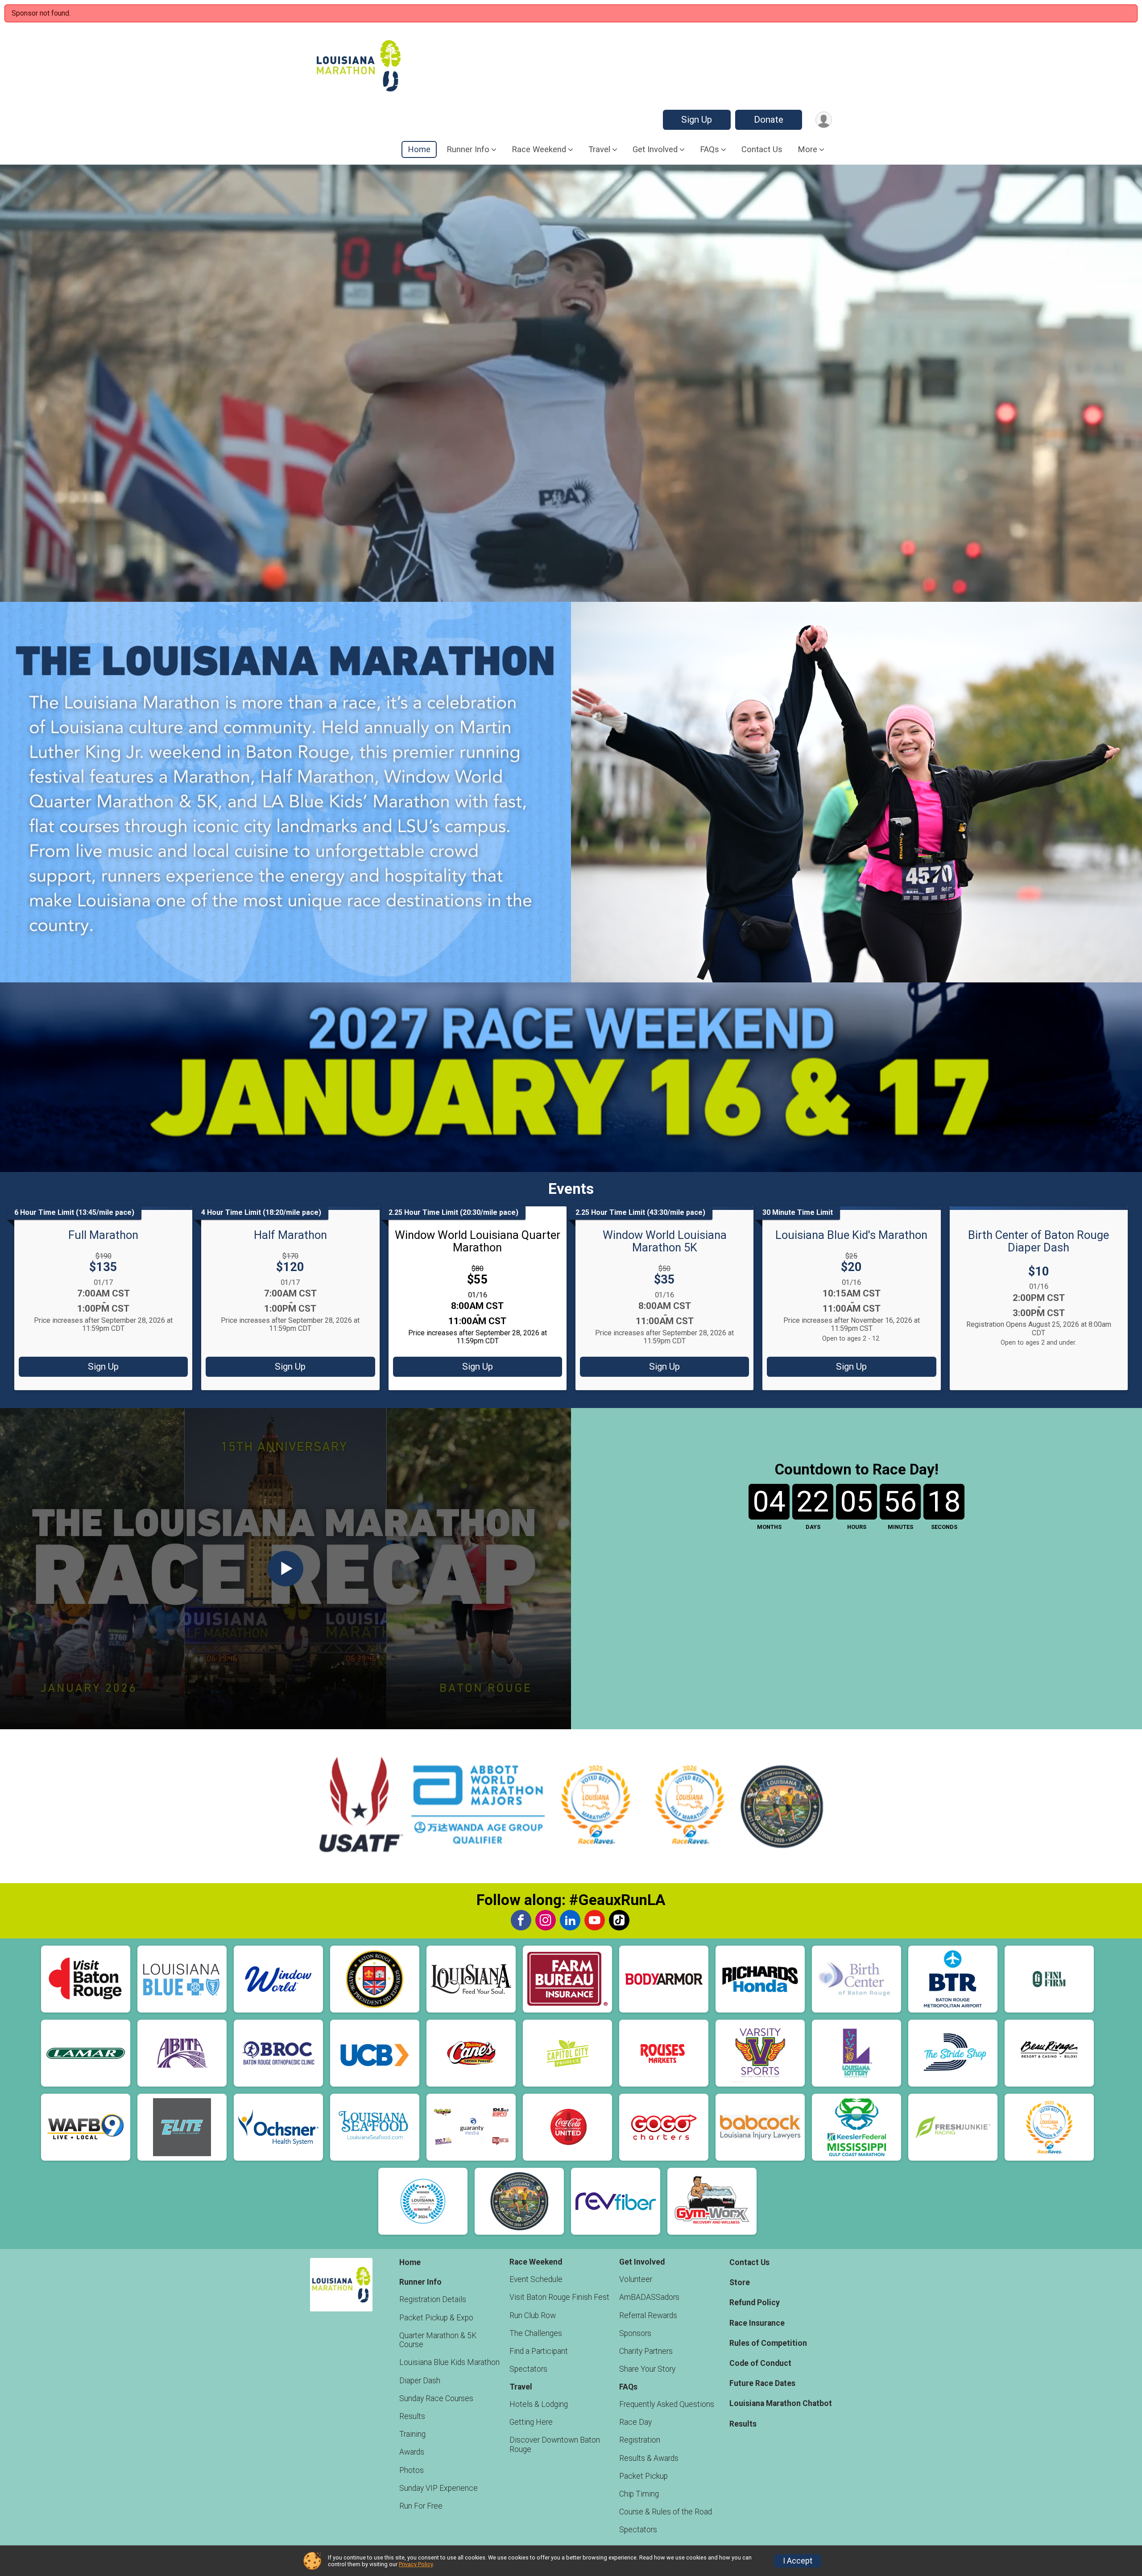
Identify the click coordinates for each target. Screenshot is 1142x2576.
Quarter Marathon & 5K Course (438, 2340)
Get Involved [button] (655, 149)
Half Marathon (290, 1235)
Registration (640, 2440)
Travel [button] (599, 149)
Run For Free (421, 2506)
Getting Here (531, 2422)
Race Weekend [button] (539, 149)
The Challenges (536, 2333)
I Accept (798, 2561)
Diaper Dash (420, 2381)
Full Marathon (103, 1235)
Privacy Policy (416, 2564)
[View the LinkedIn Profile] (570, 1920)
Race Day (635, 2422)
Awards (412, 2452)
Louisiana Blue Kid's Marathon (851, 1235)
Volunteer (636, 2279)
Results (412, 2416)
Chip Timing (639, 2494)
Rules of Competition (768, 2343)
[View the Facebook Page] (521, 1920)
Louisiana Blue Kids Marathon (449, 2362)
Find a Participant (539, 2351)
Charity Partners (646, 2351)
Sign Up (697, 120)
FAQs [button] (710, 149)
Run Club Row (533, 2315)
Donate (769, 120)
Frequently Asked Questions (667, 2404)
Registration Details (433, 2299)
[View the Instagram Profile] (546, 1920)
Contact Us (762, 149)
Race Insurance (757, 2323)
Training (412, 2434)
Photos (412, 2470)
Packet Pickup (643, 2476)
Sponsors (635, 2333)
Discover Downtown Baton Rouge (555, 2444)
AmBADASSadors (649, 2297)
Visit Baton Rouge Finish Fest (559, 2297)
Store (740, 2282)
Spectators (528, 2369)
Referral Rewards (648, 2315)
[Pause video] (21, 580)
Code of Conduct (760, 2363)
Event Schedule (536, 2279)
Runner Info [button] (468, 149)
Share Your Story (647, 2369)
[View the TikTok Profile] (619, 1920)
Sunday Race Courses (436, 2398)
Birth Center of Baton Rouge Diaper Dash (1039, 1241)
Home (419, 149)
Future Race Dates (762, 2383)
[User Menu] (824, 120)
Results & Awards (649, 2458)
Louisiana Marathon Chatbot (781, 2403)
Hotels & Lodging (539, 2404)
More (807, 149)
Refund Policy (755, 2303)
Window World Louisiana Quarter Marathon (478, 1241)
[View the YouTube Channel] (595, 1920)
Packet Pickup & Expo (436, 2318)
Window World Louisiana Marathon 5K (665, 1241)
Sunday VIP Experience (439, 2488)
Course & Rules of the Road (666, 2512)
